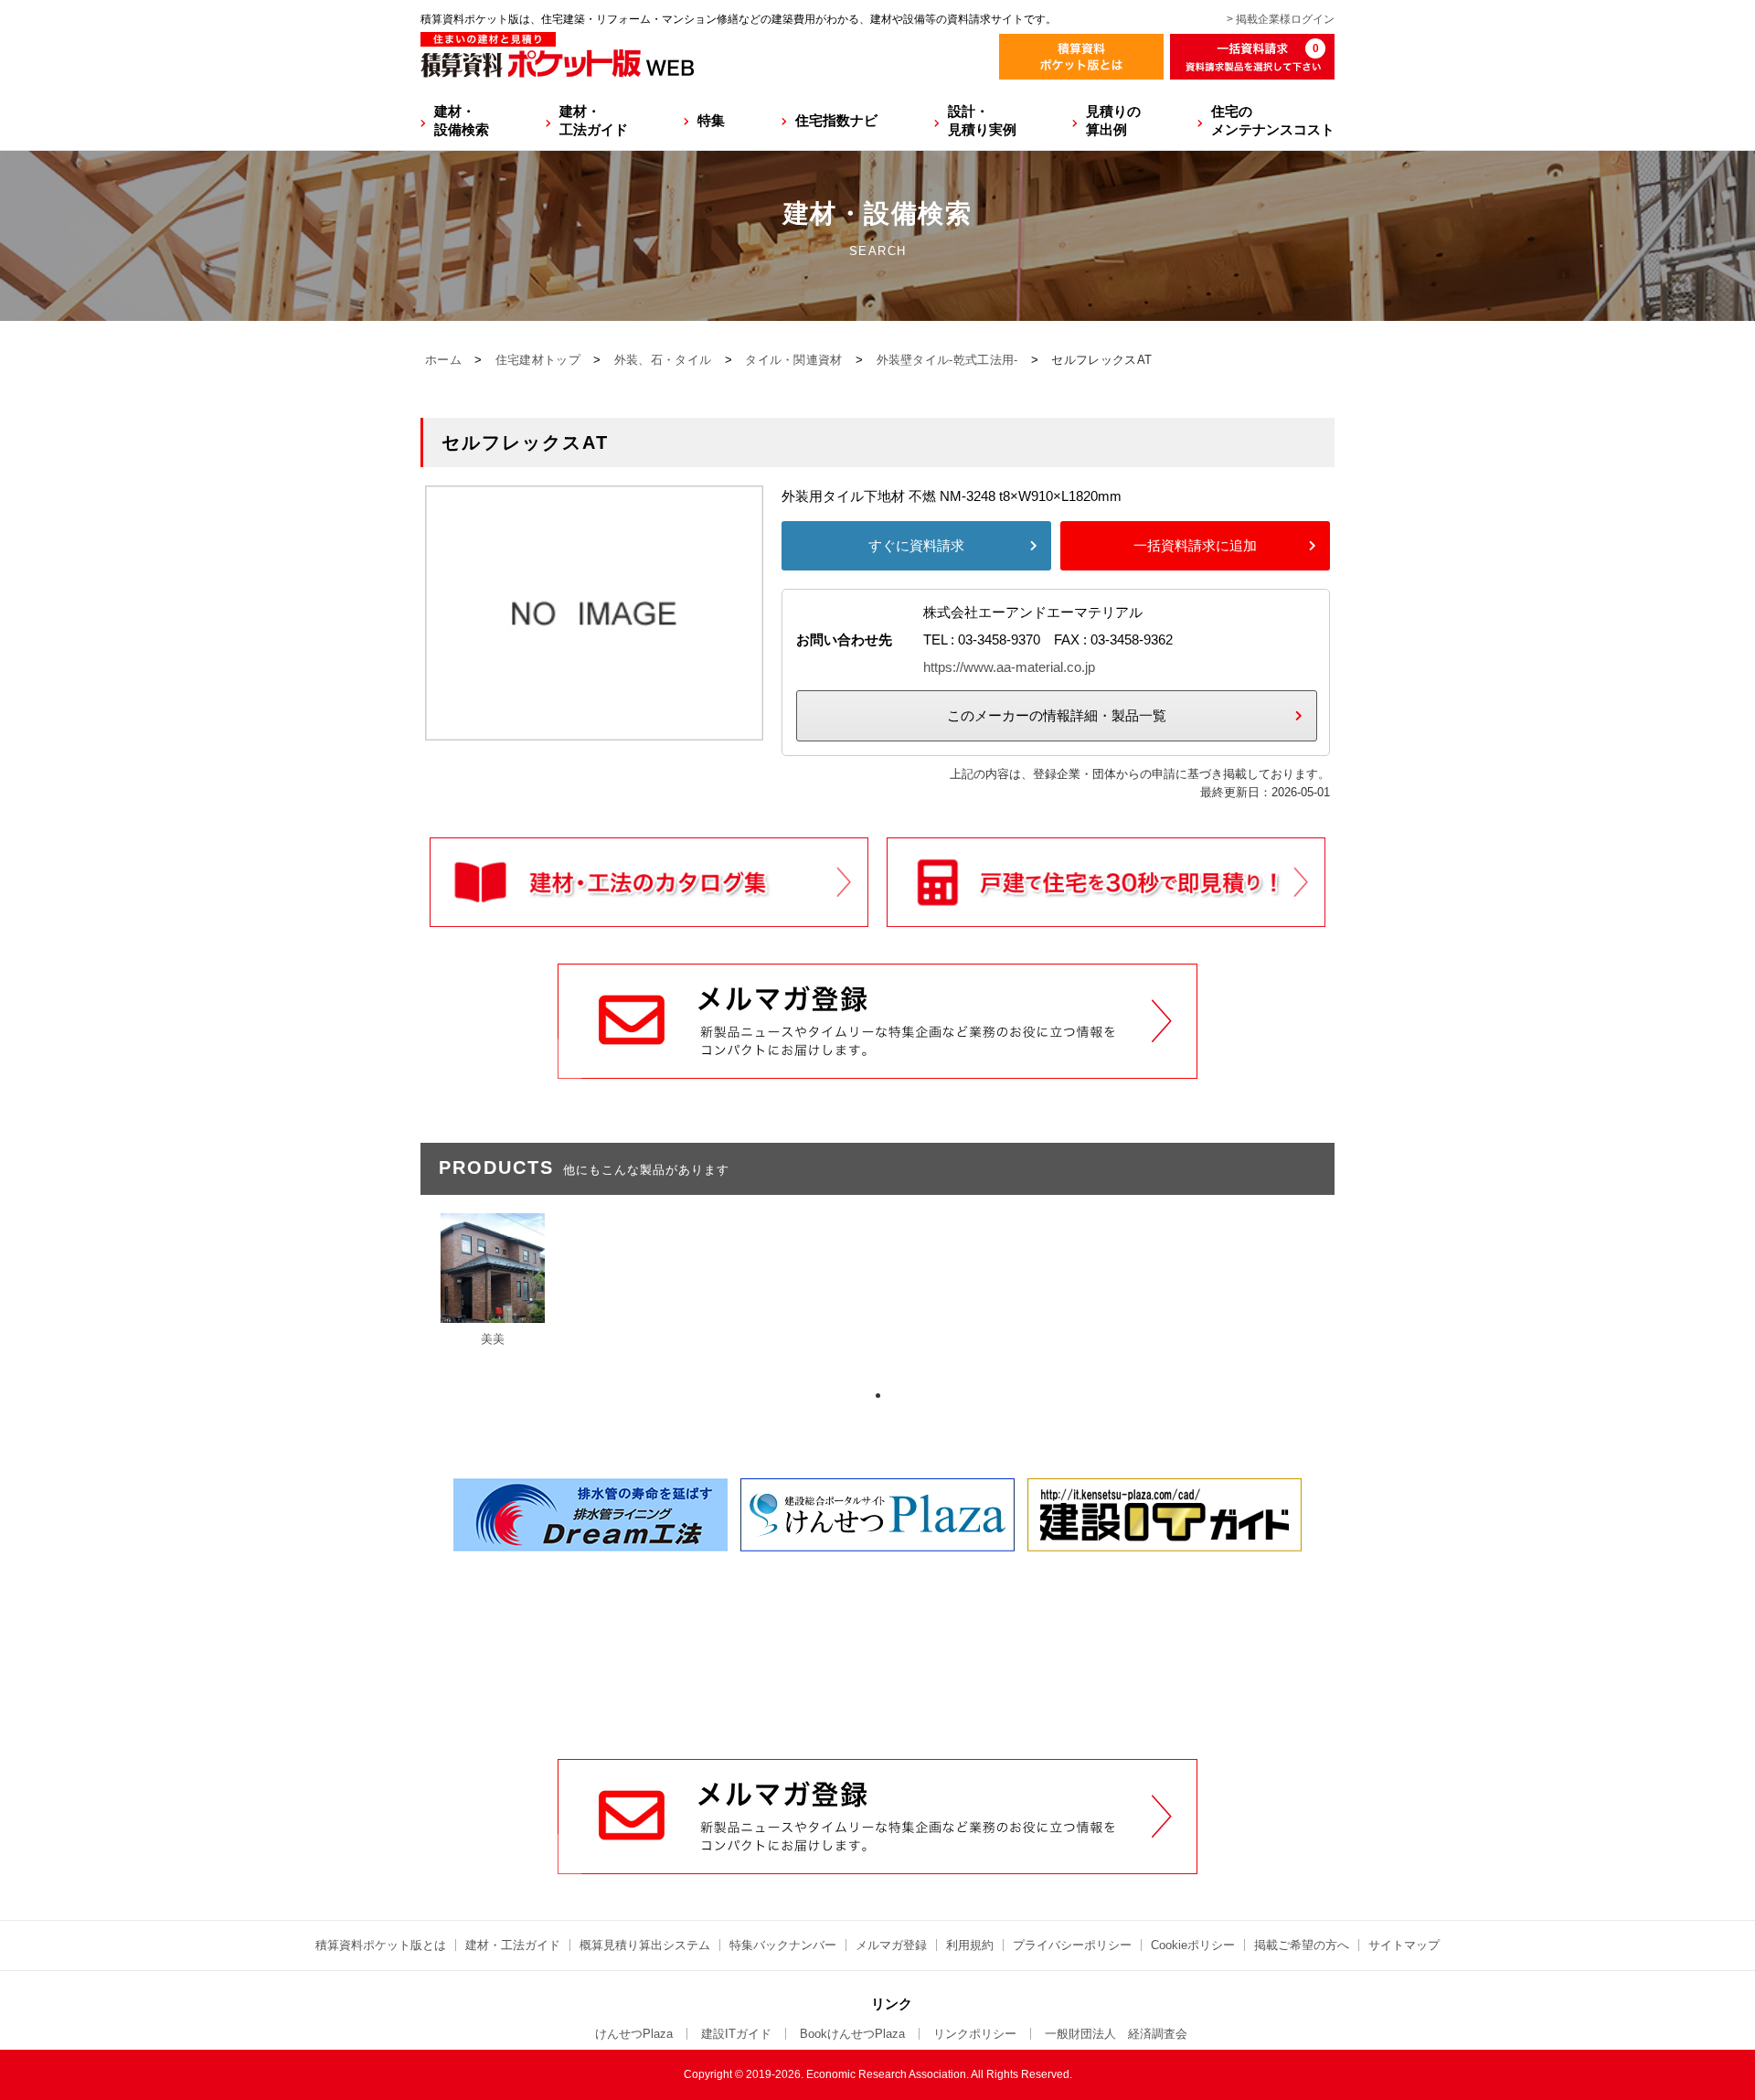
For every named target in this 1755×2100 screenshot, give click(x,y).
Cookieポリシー (1193, 1945)
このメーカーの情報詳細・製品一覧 (1057, 715)
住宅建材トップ (538, 360)
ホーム (443, 360)
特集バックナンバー (783, 1945)
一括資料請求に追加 (1195, 545)
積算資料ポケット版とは (381, 1945)
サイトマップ (1404, 1945)
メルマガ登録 (891, 1945)
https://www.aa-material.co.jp (1009, 667)
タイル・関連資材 (793, 360)
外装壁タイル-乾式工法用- (947, 360)
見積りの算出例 (1113, 120)
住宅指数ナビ (836, 120)
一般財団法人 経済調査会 (1116, 2034)
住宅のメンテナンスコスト (1273, 120)
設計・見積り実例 (982, 120)
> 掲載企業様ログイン (1281, 19)
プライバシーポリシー (1072, 1945)
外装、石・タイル (663, 360)
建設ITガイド (736, 2034)
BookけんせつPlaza (852, 2034)
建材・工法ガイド (594, 120)
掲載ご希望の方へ (1302, 1945)
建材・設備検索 (462, 120)
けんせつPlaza (634, 2034)
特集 (711, 120)
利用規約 (970, 1945)
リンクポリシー (975, 2034)
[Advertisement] (877, 1620)
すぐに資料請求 (916, 545)
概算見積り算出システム (645, 1945)
